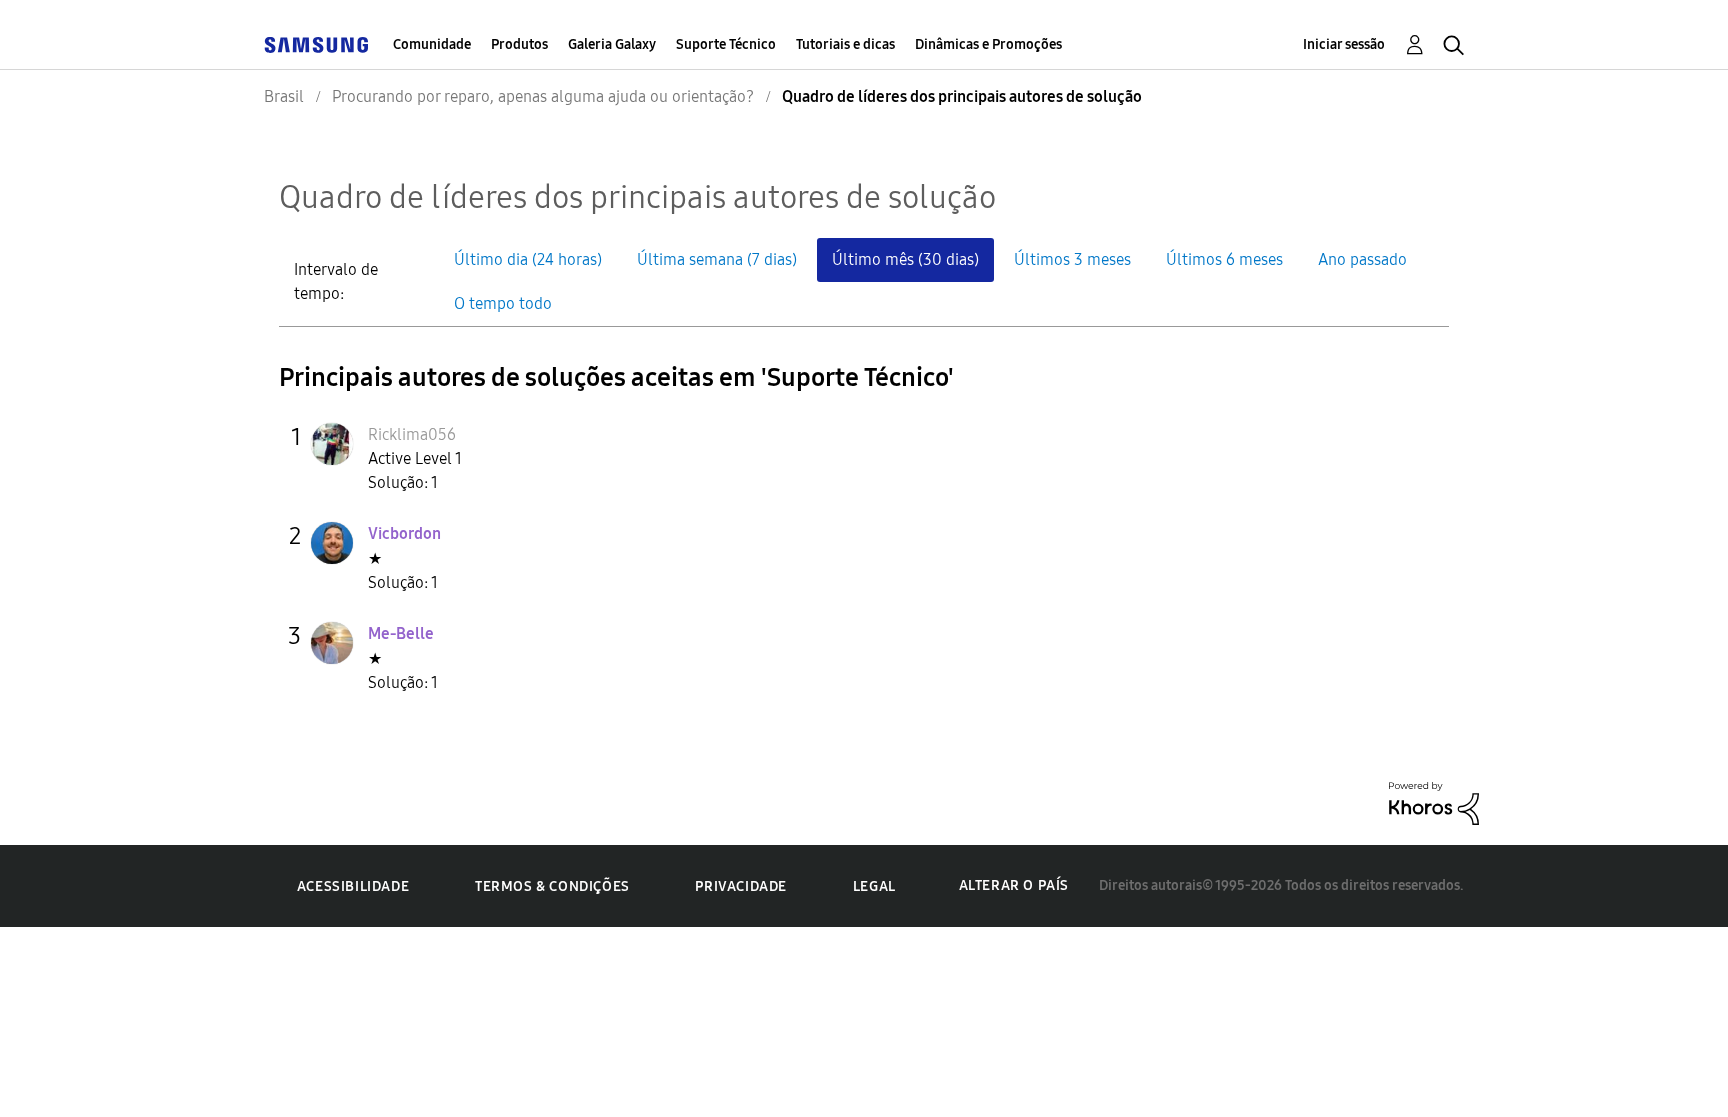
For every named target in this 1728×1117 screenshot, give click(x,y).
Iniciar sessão (1344, 44)
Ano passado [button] (1362, 259)
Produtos (519, 44)
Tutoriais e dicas (845, 44)
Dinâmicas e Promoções (988, 44)
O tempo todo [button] (503, 303)
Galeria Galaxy (612, 44)
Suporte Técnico (726, 44)
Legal (874, 886)
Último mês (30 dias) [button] (905, 259)
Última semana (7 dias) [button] (717, 259)
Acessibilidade (353, 886)
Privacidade (741, 886)
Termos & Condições (552, 886)
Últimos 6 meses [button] (1224, 259)
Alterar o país (1014, 885)
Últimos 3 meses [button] (1072, 259)
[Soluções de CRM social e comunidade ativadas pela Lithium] (1434, 801)
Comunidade (432, 44)
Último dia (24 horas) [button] (528, 259)
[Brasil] (316, 44)
